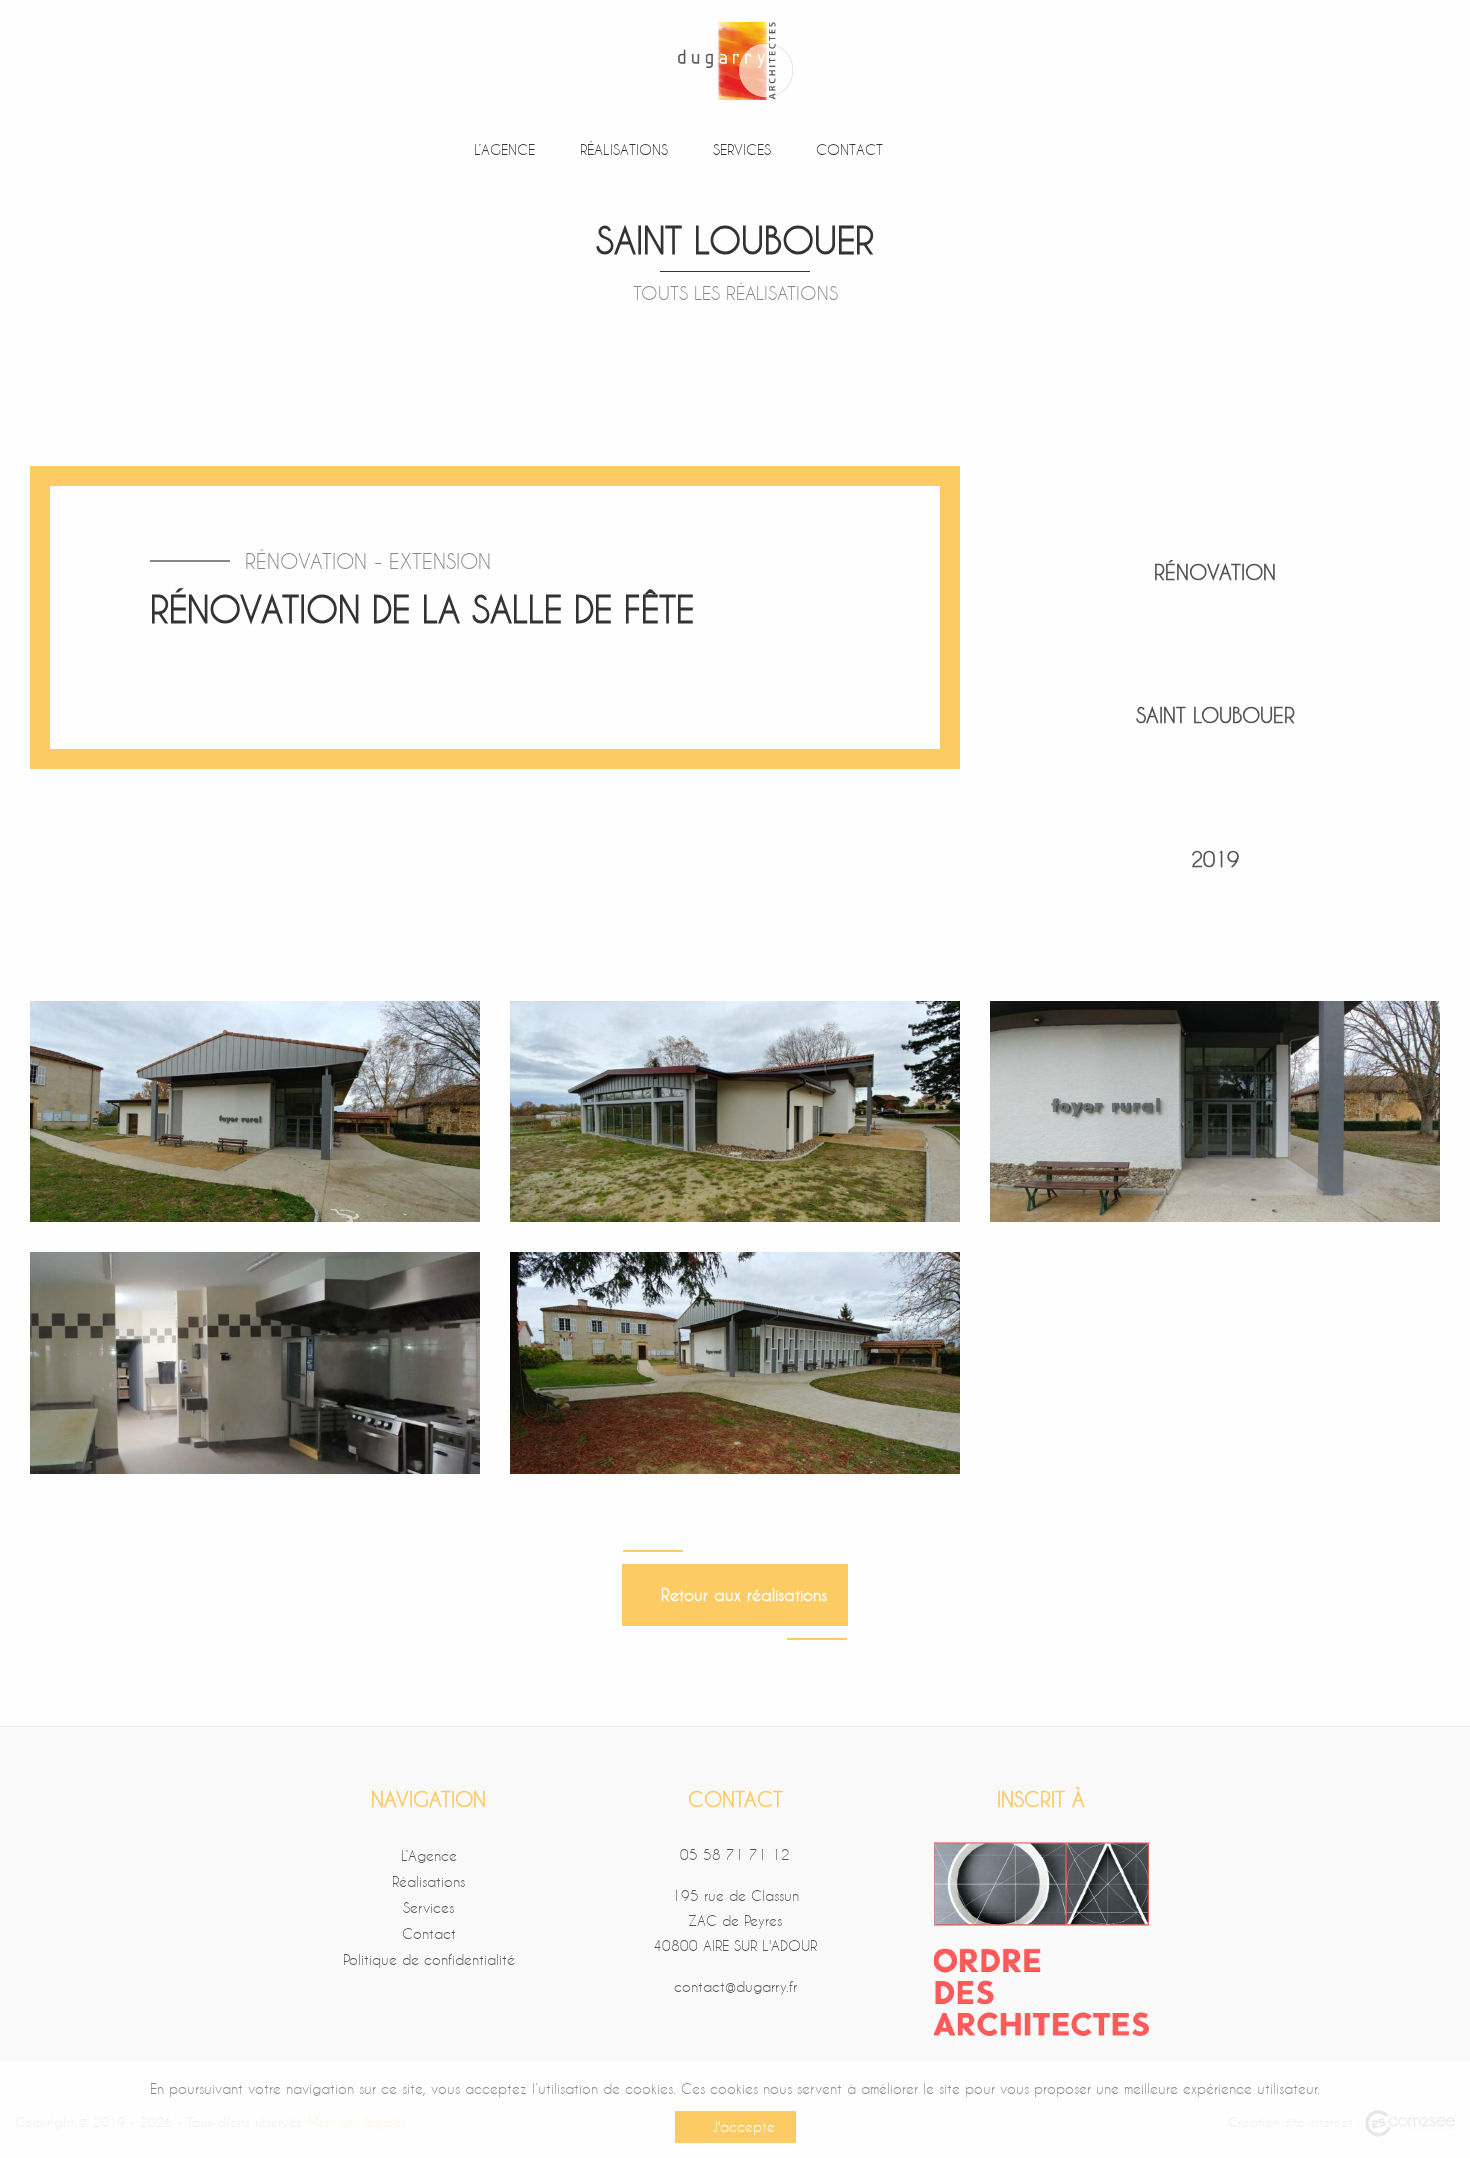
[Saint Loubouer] (255, 1108)
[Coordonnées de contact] (935, 150)
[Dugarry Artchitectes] (735, 57)
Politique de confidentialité (429, 1959)
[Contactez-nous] (994, 150)
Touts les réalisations (735, 293)
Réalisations (621, 149)
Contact (846, 149)
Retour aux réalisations (739, 1594)
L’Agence (501, 149)
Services (739, 149)
